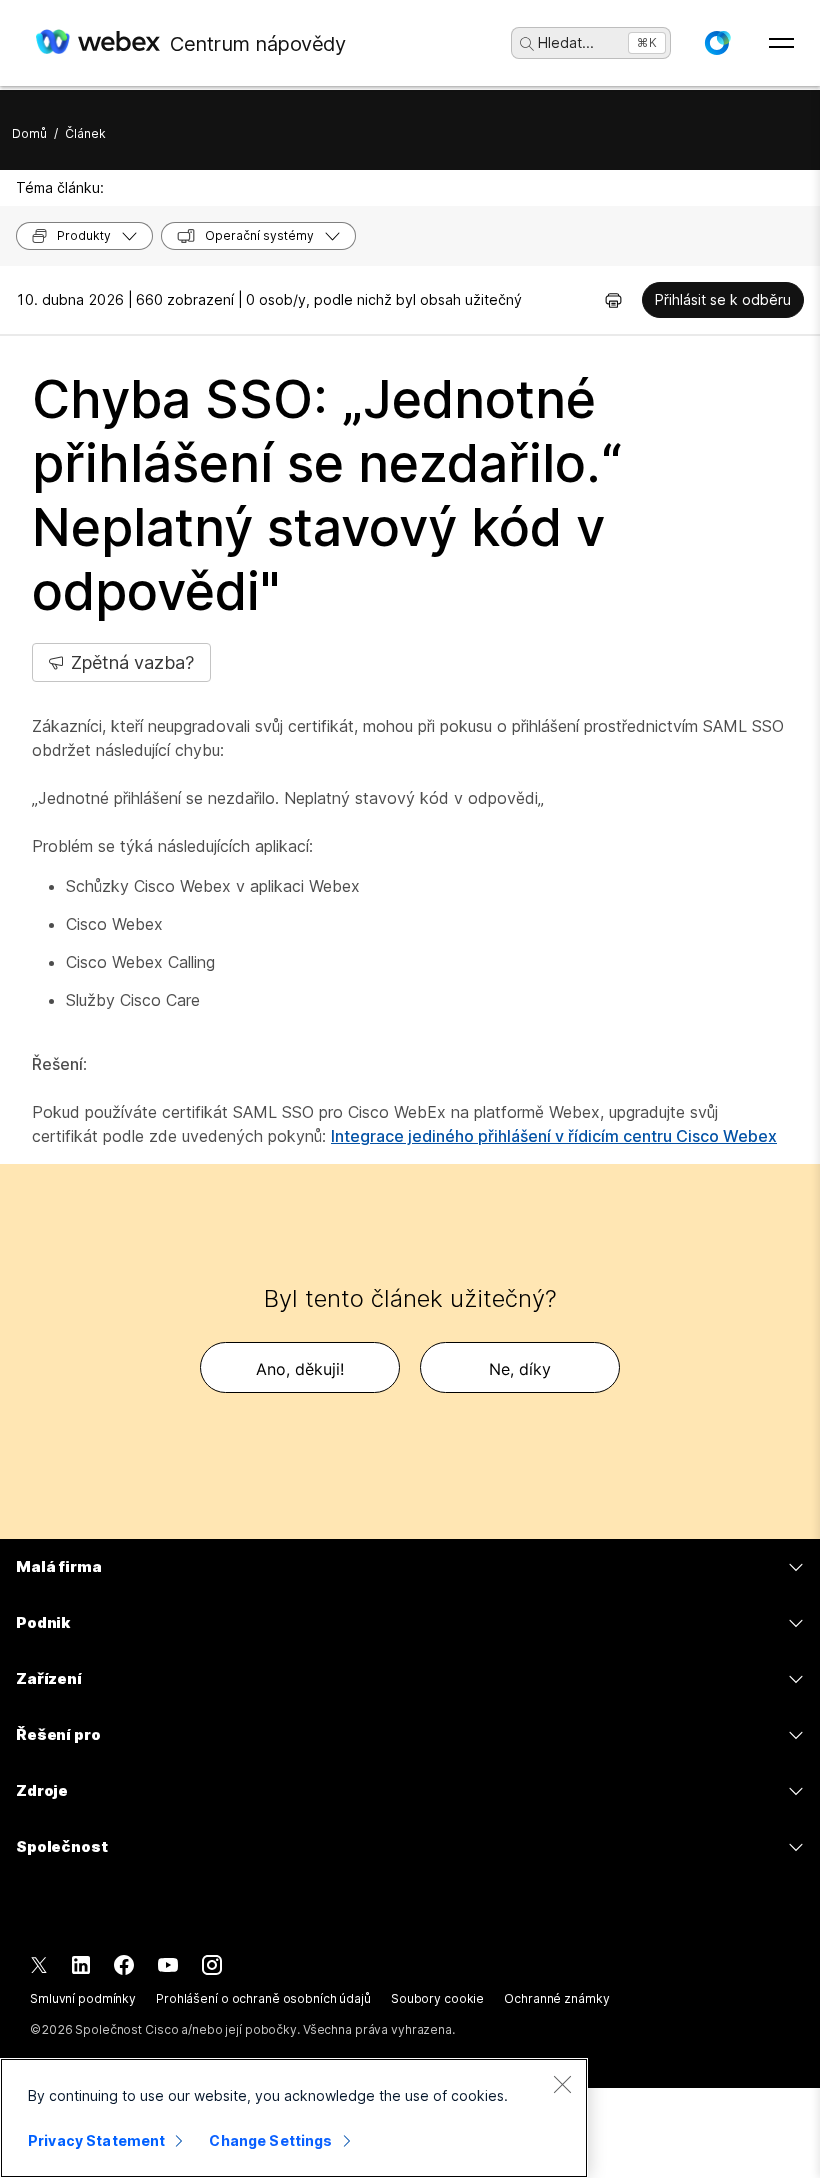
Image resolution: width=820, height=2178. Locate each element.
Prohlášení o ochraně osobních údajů (263, 1998)
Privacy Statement (96, 2140)
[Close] (562, 2084)
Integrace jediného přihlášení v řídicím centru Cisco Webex (554, 1136)
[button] (717, 43)
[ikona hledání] (527, 44)
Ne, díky (520, 1369)
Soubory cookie (437, 1998)
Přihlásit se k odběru (723, 299)
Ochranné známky (556, 1998)
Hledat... (566, 42)
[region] (294, 2118)
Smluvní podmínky (83, 1998)
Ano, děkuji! (300, 1369)
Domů (29, 133)
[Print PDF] (613, 300)
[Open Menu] (781, 43)
